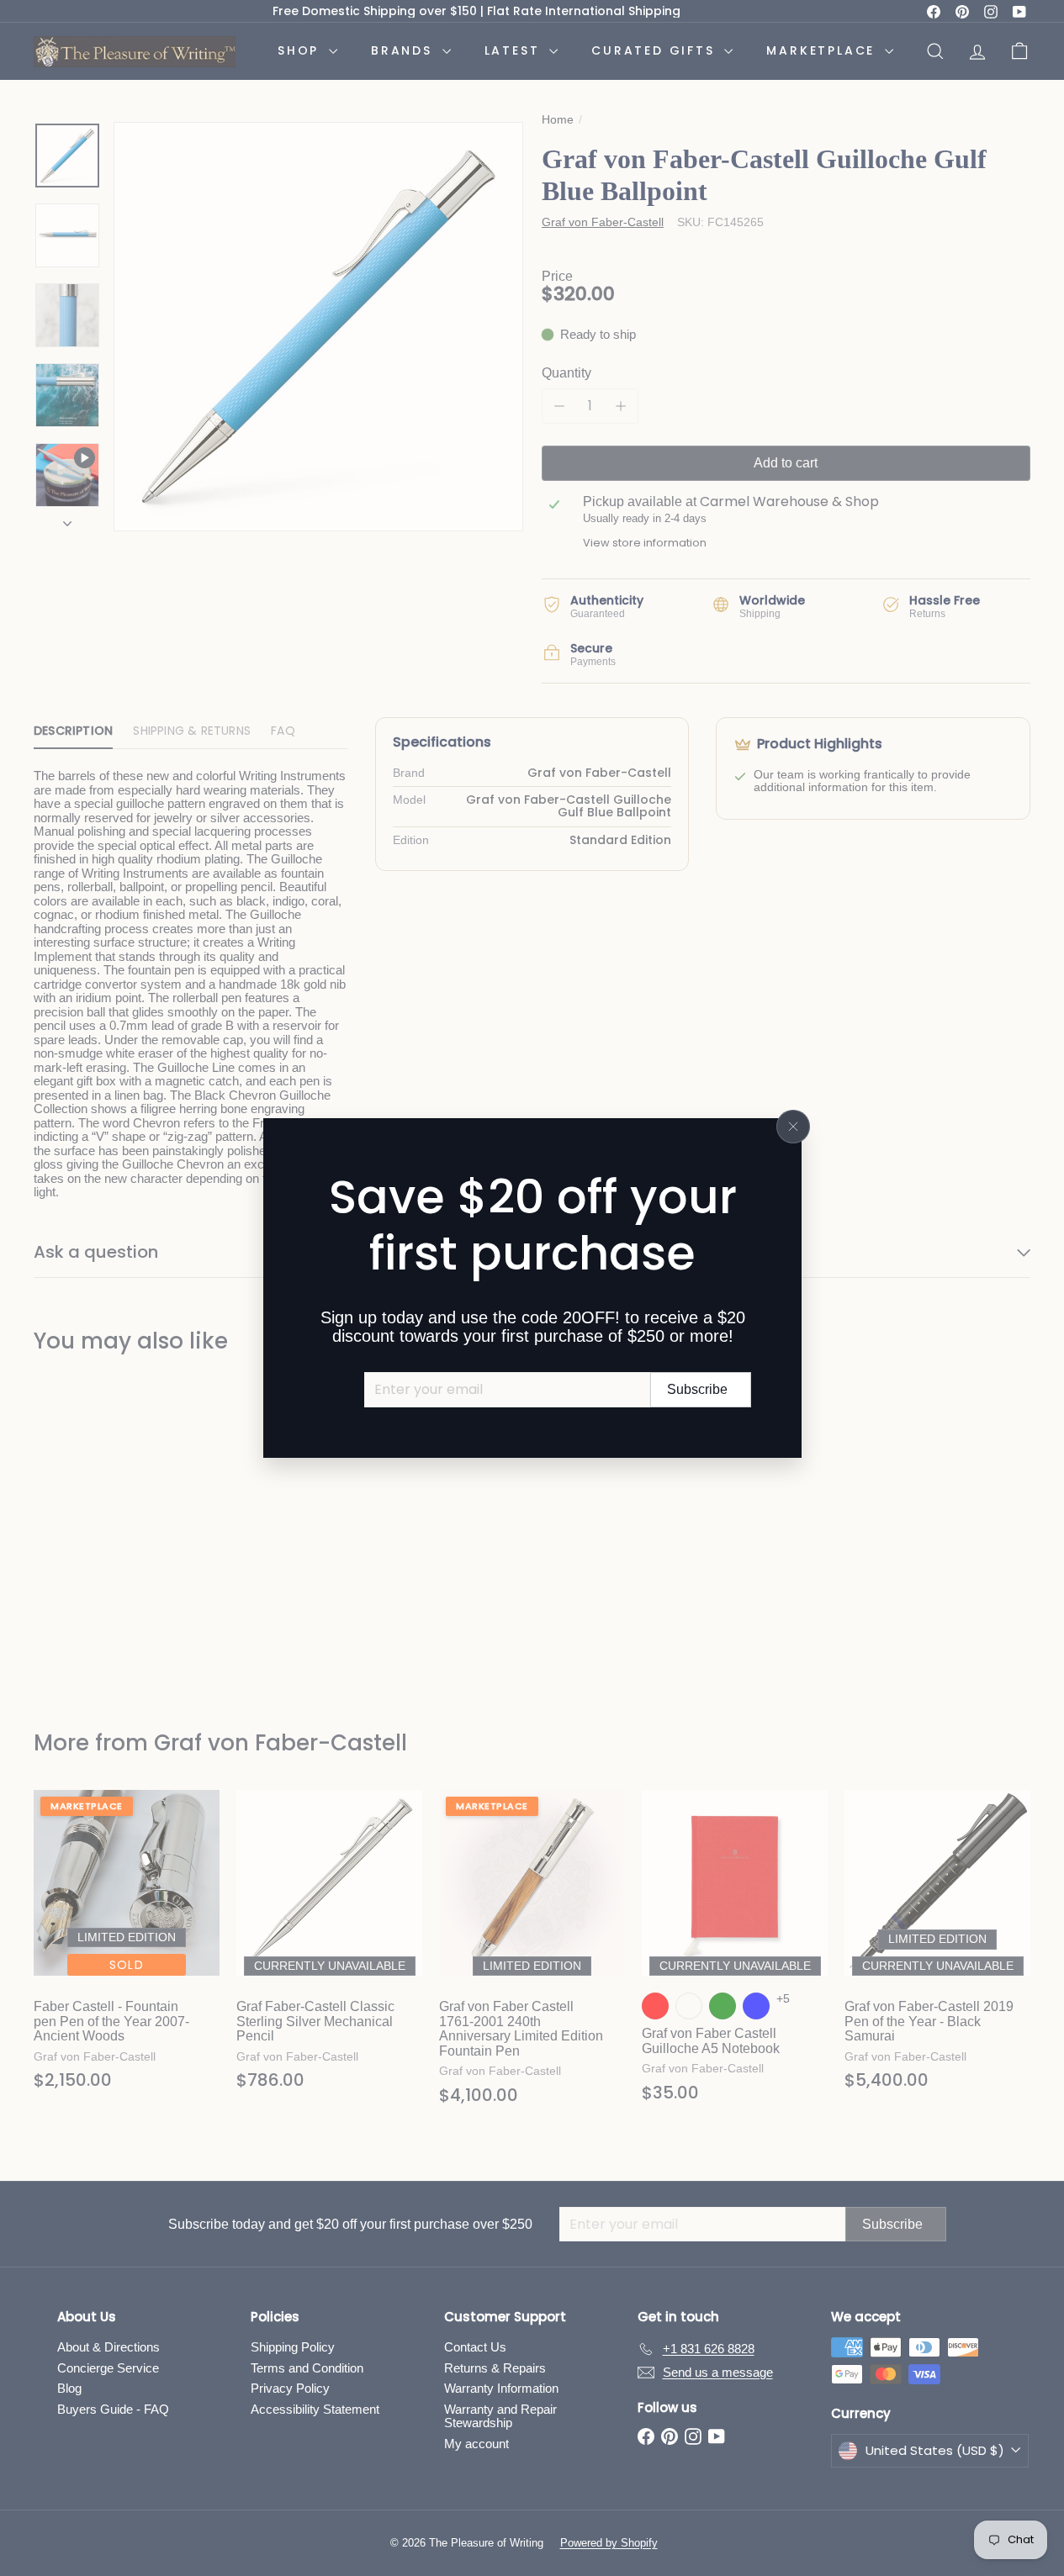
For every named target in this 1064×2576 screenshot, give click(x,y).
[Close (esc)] (793, 1127)
